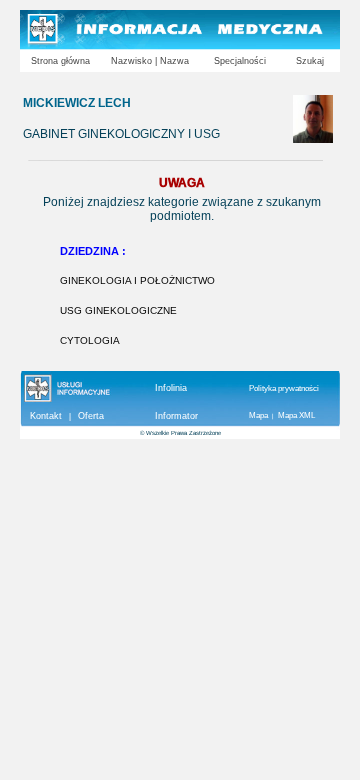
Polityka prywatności (284, 388)
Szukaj (310, 61)
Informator (176, 416)
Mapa (258, 415)
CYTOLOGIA (90, 340)
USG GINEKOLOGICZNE (118, 310)
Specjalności (240, 61)
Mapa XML (296, 415)
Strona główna (60, 61)
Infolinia (171, 388)
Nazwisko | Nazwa (150, 61)
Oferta (91, 416)
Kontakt (46, 416)
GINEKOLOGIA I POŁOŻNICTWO (137, 280)
